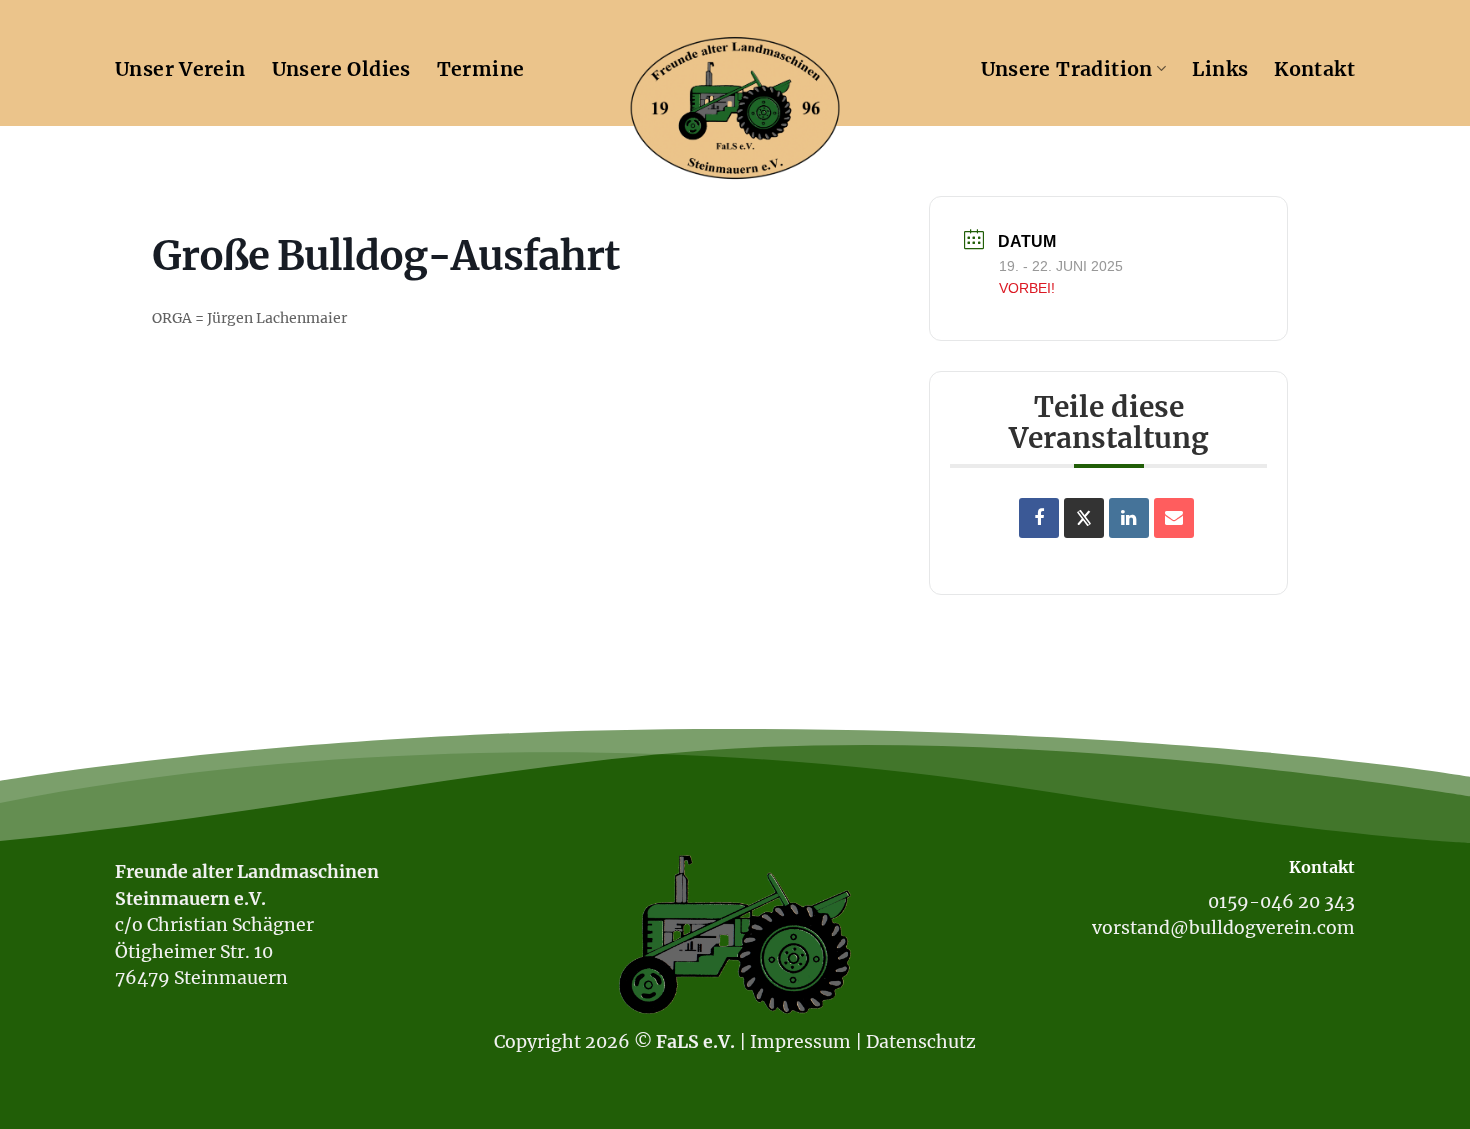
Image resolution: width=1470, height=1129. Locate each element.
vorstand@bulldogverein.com (1223, 928)
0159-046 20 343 (1281, 902)
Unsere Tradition (1067, 69)
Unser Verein (180, 69)
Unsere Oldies (341, 69)
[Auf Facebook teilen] (1039, 518)
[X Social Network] (1084, 518)
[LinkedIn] (1129, 518)
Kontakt (1314, 69)
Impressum (800, 1042)
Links (1220, 69)
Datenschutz (921, 1042)
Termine (481, 69)
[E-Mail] (1174, 518)
